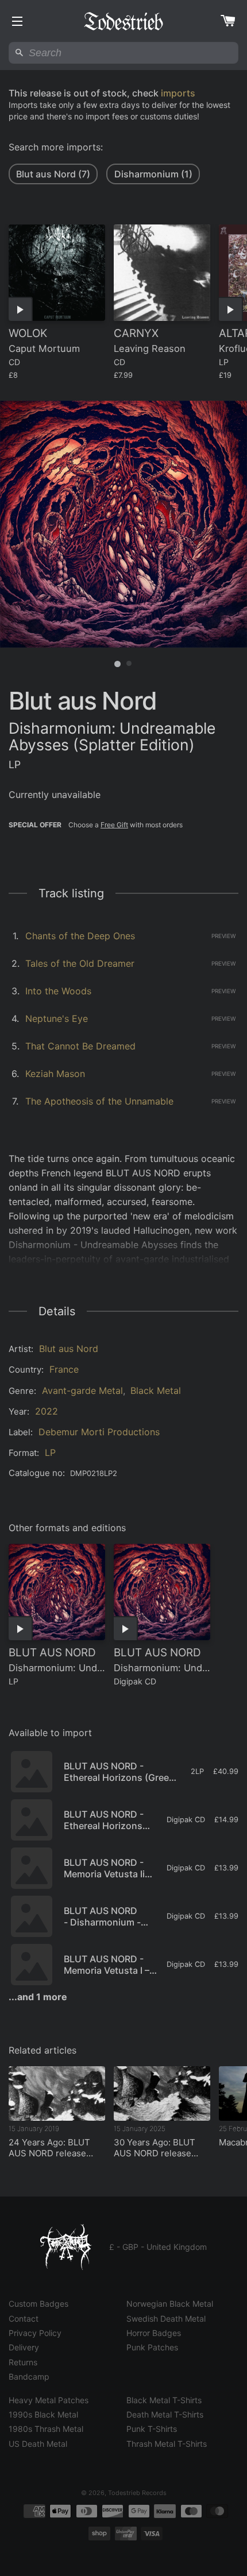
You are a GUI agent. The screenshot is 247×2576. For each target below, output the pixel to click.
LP (50, 1452)
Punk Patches (152, 2347)
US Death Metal (38, 2444)
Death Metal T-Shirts (165, 2414)
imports (178, 93)
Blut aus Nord (69, 1349)
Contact (24, 2319)
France (64, 1369)
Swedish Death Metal (166, 2319)
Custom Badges (38, 2304)
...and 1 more (38, 1997)
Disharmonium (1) (153, 174)
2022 (47, 1411)
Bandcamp (29, 2376)
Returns (23, 2362)
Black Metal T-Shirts (164, 2400)
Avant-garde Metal (82, 1390)
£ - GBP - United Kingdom (158, 2247)
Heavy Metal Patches (49, 2400)
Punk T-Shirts (152, 2429)
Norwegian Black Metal (170, 2304)
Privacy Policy (35, 2333)
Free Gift (114, 825)
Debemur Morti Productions (99, 1432)
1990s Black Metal (43, 2414)
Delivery (24, 2347)
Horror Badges (154, 2333)
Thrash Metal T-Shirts (167, 2444)
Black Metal (156, 1390)
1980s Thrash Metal (46, 2429)
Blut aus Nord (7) (53, 174)
